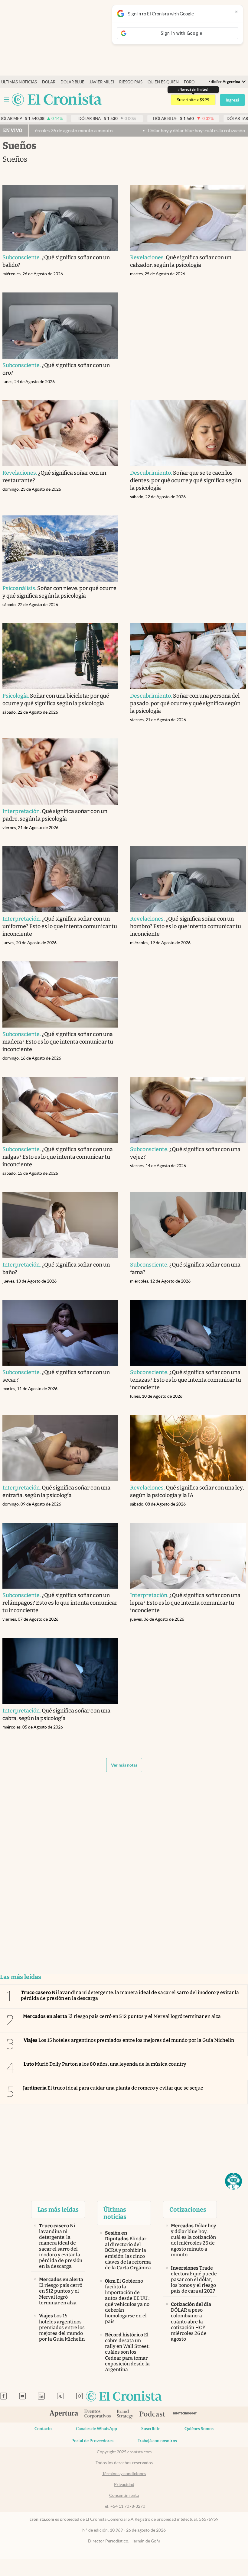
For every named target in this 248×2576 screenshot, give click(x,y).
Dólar (49, 82)
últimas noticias (19, 82)
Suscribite (151, 2429)
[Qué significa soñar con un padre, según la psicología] (60, 772)
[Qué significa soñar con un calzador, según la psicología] (188, 218)
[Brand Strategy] (125, 2415)
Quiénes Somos (199, 2429)
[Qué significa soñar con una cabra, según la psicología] (60, 1671)
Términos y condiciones (124, 2474)
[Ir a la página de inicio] (57, 100)
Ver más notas (124, 1765)
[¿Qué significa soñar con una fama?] (188, 1225)
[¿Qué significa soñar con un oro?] (60, 326)
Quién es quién (163, 82)
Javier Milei (102, 82)
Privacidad (124, 2484)
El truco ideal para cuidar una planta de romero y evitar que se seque (113, 2088)
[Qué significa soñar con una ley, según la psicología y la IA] (188, 1448)
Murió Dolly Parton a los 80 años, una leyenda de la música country (105, 2064)
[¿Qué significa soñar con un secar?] (60, 1333)
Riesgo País (131, 82)
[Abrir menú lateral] (7, 100)
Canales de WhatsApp (96, 2429)
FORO (189, 82)
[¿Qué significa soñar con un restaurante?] (60, 433)
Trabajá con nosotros (157, 2441)
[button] (233, 2181)
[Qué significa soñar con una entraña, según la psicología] (60, 1448)
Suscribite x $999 (193, 100)
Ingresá (232, 100)
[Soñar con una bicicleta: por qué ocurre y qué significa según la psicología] (60, 656)
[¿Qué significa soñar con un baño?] (60, 1225)
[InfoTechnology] (185, 2415)
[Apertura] (64, 2414)
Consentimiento (124, 2495)
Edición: (224, 82)
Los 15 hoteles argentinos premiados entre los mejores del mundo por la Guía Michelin (129, 2040)
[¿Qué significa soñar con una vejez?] (188, 1110)
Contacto (43, 2429)
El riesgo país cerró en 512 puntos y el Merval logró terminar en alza (122, 2016)
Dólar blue (72, 82)
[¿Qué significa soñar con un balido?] (60, 218)
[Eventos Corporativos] (97, 2415)
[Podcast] (152, 2414)
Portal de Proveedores (92, 2441)
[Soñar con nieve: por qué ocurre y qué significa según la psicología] (60, 549)
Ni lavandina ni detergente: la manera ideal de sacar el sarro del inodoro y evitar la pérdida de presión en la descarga (130, 1995)
